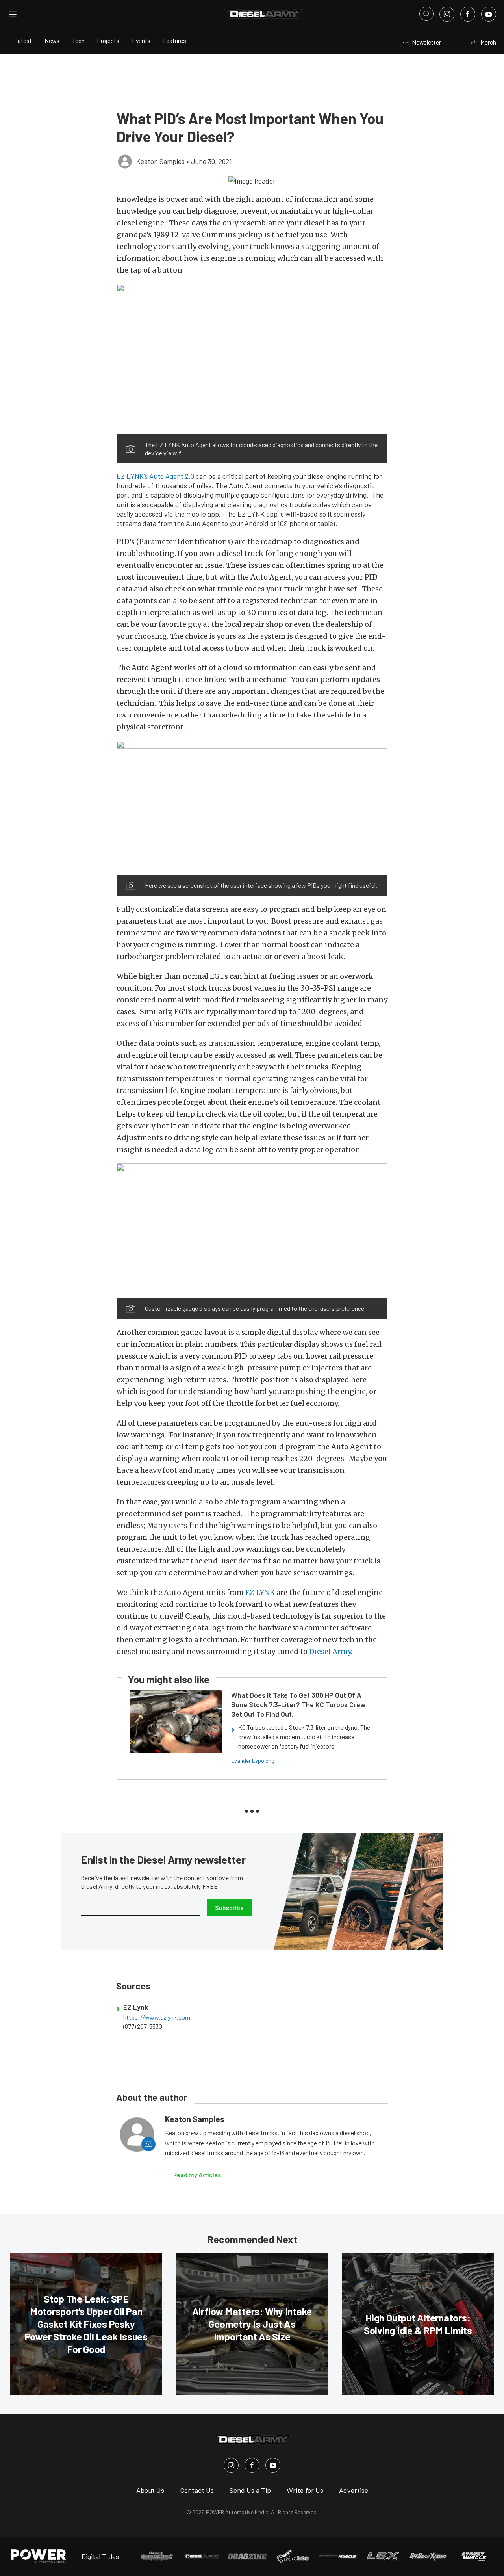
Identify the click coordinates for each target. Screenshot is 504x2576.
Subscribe (229, 1908)
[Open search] (426, 14)
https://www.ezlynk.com (157, 2017)
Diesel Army (330, 1651)
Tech (78, 40)
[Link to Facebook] (468, 14)
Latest (23, 40)
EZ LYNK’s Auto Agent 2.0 (155, 476)
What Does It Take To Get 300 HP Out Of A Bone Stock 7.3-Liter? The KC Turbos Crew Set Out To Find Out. (298, 1704)
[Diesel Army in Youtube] (273, 2465)
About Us (150, 2490)
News (52, 40)
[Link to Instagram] (447, 14)
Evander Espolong (253, 1761)
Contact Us (197, 2490)
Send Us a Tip (250, 2490)
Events (141, 40)
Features (175, 40)
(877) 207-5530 (143, 2026)
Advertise (354, 2490)
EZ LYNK (260, 1592)
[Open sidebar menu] (13, 14)
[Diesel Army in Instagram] (231, 2465)
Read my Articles (197, 2175)
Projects (108, 40)
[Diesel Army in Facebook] (252, 2465)
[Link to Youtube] (489, 14)
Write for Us (305, 2490)
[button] (252, 180)
